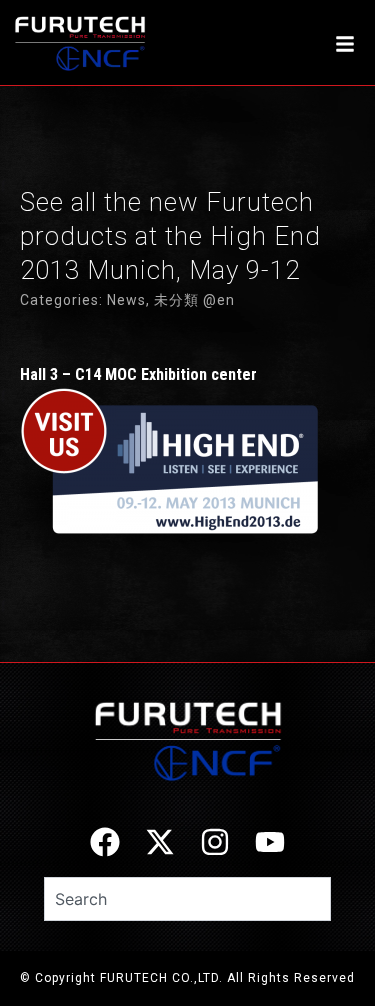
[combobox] (187, 899)
